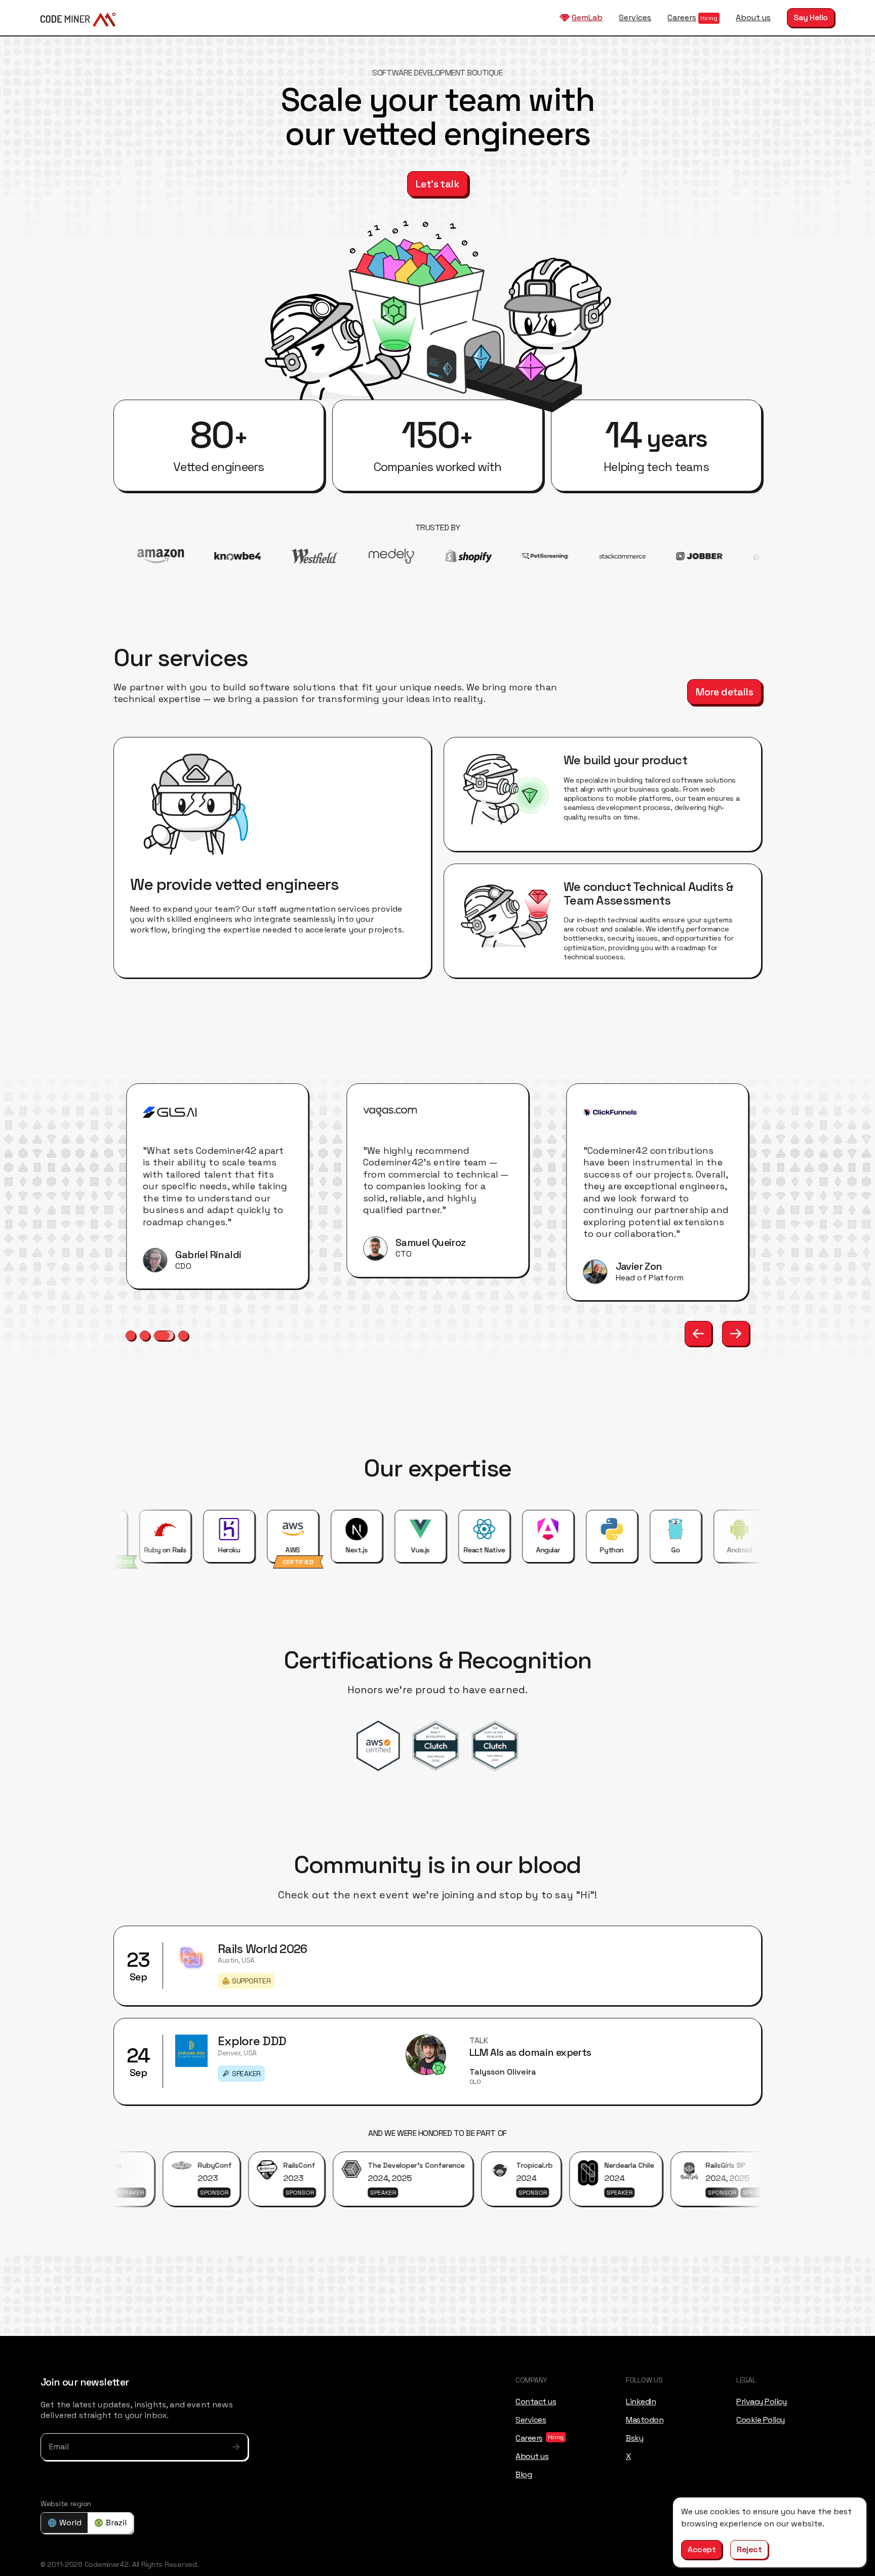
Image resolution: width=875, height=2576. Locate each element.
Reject (749, 2549)
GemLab (587, 17)
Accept (702, 2549)
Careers (682, 17)
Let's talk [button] (437, 184)
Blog (524, 2474)
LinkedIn (641, 2401)
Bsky (634, 2437)
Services (635, 17)
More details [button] (724, 692)
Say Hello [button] (811, 17)
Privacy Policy (761, 2401)
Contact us (536, 2401)
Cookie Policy (761, 2419)
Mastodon (645, 2419)
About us (753, 17)
